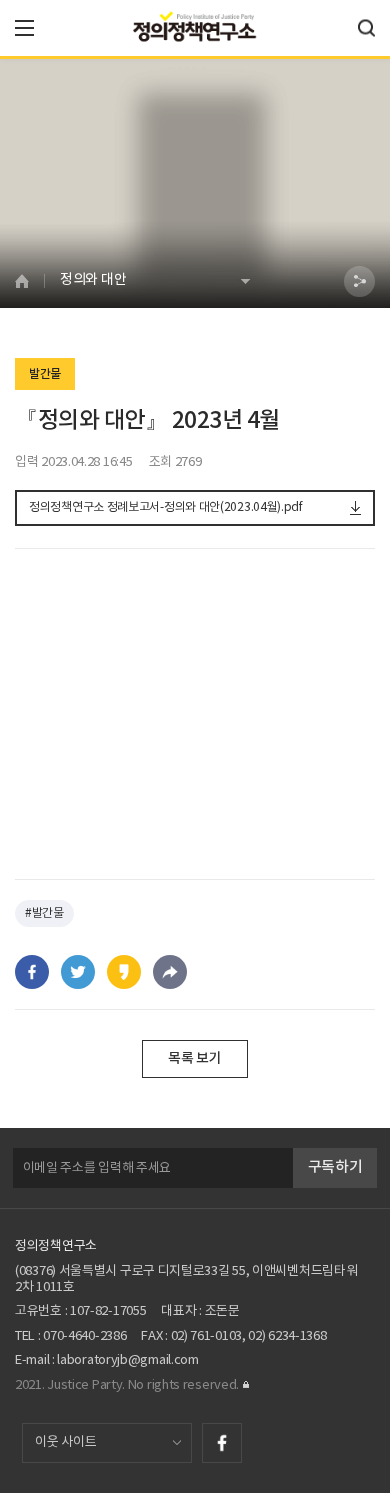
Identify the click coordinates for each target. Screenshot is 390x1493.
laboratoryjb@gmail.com (127, 1360)
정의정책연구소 (56, 1246)
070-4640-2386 (84, 1336)
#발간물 (44, 913)
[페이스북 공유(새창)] (32, 972)
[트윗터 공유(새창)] (78, 972)
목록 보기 (195, 1058)
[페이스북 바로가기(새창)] (222, 1443)
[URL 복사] (170, 972)
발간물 (45, 374)
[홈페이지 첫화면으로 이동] (29, 281)
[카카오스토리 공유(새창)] (124, 972)
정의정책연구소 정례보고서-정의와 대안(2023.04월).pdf (166, 507)
